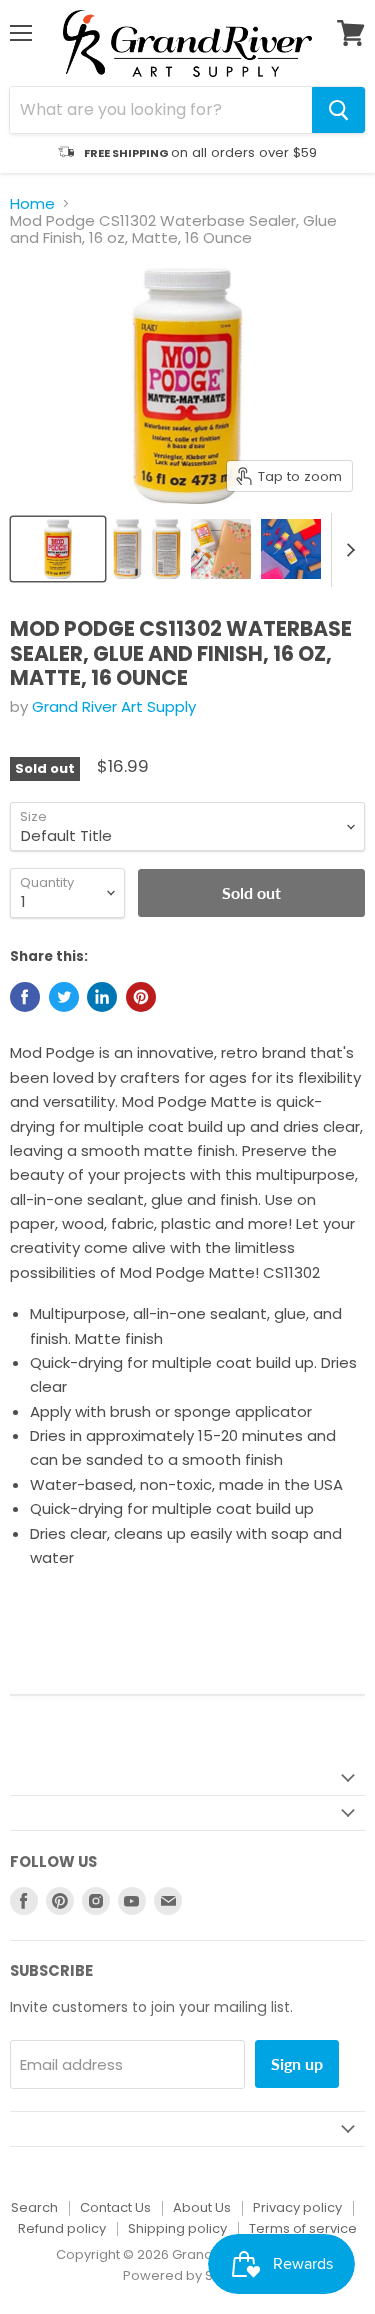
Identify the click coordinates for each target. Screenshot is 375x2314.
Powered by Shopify (188, 2275)
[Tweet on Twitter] (64, 997)
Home (32, 203)
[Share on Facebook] (25, 997)
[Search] (338, 110)
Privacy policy (297, 2207)
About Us (202, 2207)
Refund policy (62, 2228)
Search (34, 2207)
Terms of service (303, 2228)
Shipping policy (177, 2228)
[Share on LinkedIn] (102, 997)
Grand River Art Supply (114, 706)
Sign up (297, 2063)
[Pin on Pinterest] (141, 997)
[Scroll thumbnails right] (347, 550)
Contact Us (115, 2207)
